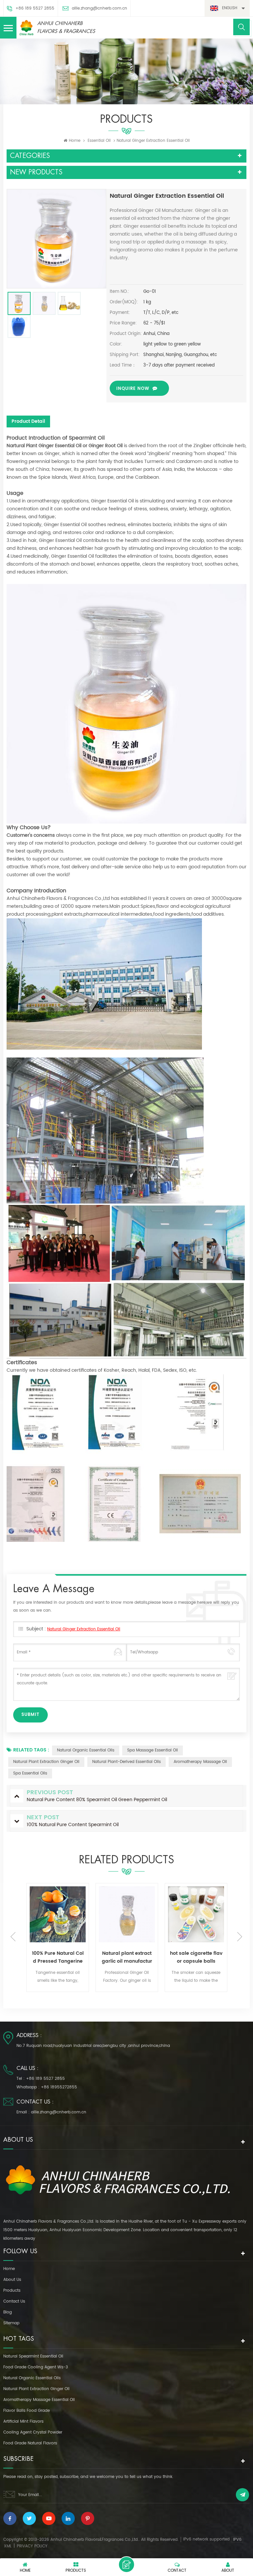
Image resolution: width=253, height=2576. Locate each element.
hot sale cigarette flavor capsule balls (127, 1957)
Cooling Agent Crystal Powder (33, 2432)
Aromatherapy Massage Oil (200, 1762)
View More (50, 1992)
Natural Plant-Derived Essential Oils (126, 1762)
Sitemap (11, 2323)
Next (240, 1937)
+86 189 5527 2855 (35, 8)
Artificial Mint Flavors (23, 2422)
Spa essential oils (30, 1773)
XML (8, 2546)
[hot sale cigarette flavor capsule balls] (127, 1914)
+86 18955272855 (59, 2087)
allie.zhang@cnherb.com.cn (99, 8)
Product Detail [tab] (28, 421)
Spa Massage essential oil (153, 1750)
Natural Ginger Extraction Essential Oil (84, 1629)
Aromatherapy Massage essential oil (39, 2400)
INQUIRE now (133, 389)
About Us (12, 2280)
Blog (8, 2312)
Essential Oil (99, 141)
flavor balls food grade (27, 2411)
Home (75, 141)
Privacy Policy (32, 2546)
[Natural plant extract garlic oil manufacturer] (58, 1914)
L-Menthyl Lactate (196, 1953)
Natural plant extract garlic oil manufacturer (58, 1957)
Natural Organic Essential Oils (86, 1750)
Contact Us (14, 2301)
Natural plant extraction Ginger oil (46, 1762)
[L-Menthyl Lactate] (196, 1914)
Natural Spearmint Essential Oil (33, 2356)
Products (12, 2291)
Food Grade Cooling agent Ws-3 (36, 2367)
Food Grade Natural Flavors (30, 2443)
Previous (13, 1937)
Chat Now (126, 2564)
